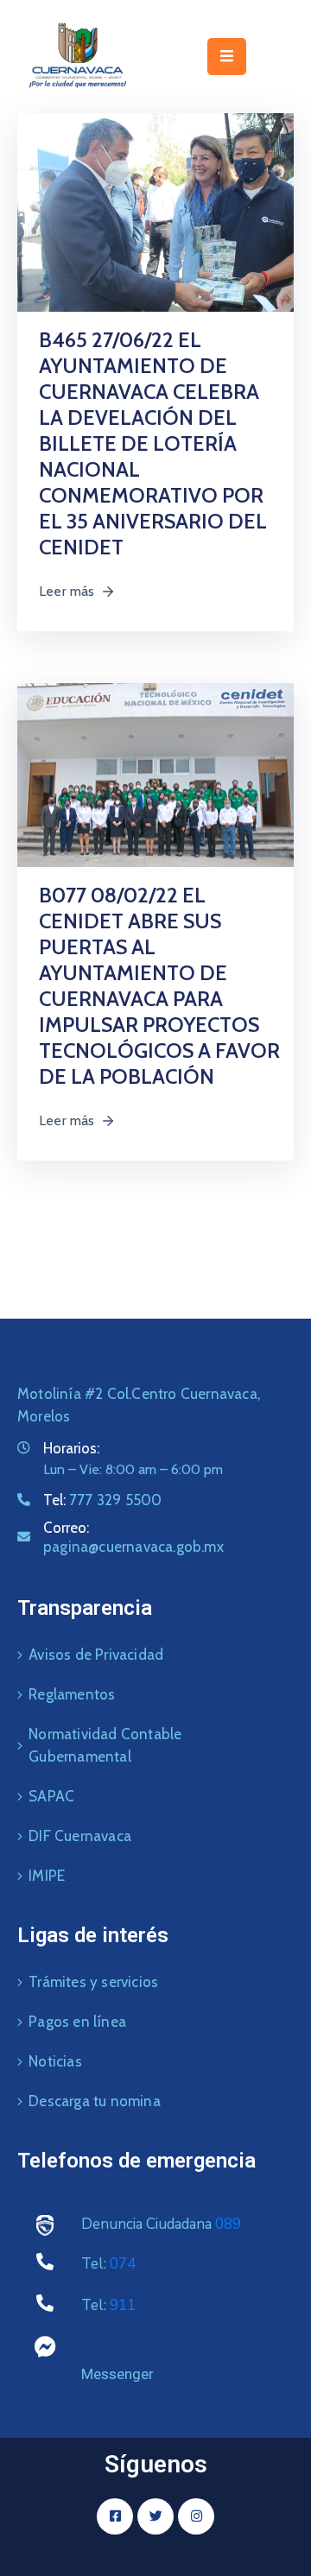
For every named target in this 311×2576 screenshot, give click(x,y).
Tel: (102, 1500)
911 (123, 2305)
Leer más (67, 591)
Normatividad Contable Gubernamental (105, 1745)
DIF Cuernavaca (80, 1836)
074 (123, 2264)
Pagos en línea (77, 2022)
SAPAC (51, 1796)
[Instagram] (196, 2516)
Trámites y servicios (93, 1982)
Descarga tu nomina (95, 2101)
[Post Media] (155, 211)
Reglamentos (72, 1694)
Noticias (55, 2061)
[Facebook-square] (115, 2516)
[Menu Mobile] (227, 57)
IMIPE (47, 1876)
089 (228, 2224)
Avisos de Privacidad (96, 1655)
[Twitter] (155, 2516)
